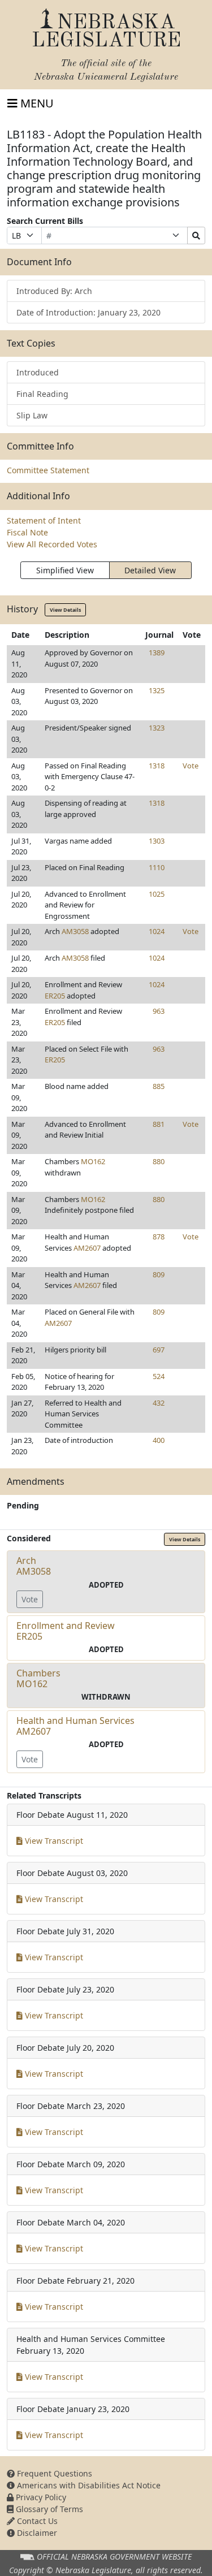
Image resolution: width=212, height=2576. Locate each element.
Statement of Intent (44, 520)
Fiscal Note (27, 532)
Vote (191, 766)
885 (159, 1086)
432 (159, 1403)
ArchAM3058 (34, 1566)
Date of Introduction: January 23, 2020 (88, 312)
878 (159, 1237)
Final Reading (42, 394)
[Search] (196, 235)
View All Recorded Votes (52, 544)
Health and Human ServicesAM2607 (75, 1726)
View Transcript (53, 1841)
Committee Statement (48, 470)
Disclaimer (36, 2533)
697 (159, 1350)
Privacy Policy (40, 2497)
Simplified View (65, 570)
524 (159, 1376)
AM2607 (87, 1248)
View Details (65, 610)
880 (159, 1161)
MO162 (93, 1161)
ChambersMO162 (38, 1678)
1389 (157, 652)
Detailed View (150, 570)
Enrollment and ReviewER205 (66, 1631)
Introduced (38, 372)
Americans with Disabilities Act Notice (88, 2485)
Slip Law (32, 415)
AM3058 (75, 931)
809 (159, 1274)
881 (159, 1124)
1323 (157, 728)
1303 (157, 841)
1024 (157, 931)
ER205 (55, 996)
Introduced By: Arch (54, 291)
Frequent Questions (53, 2473)
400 (159, 1440)
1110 (157, 867)
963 (159, 1011)
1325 (157, 690)
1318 (157, 766)
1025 (157, 894)
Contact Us (36, 2521)
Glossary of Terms (48, 2509)
